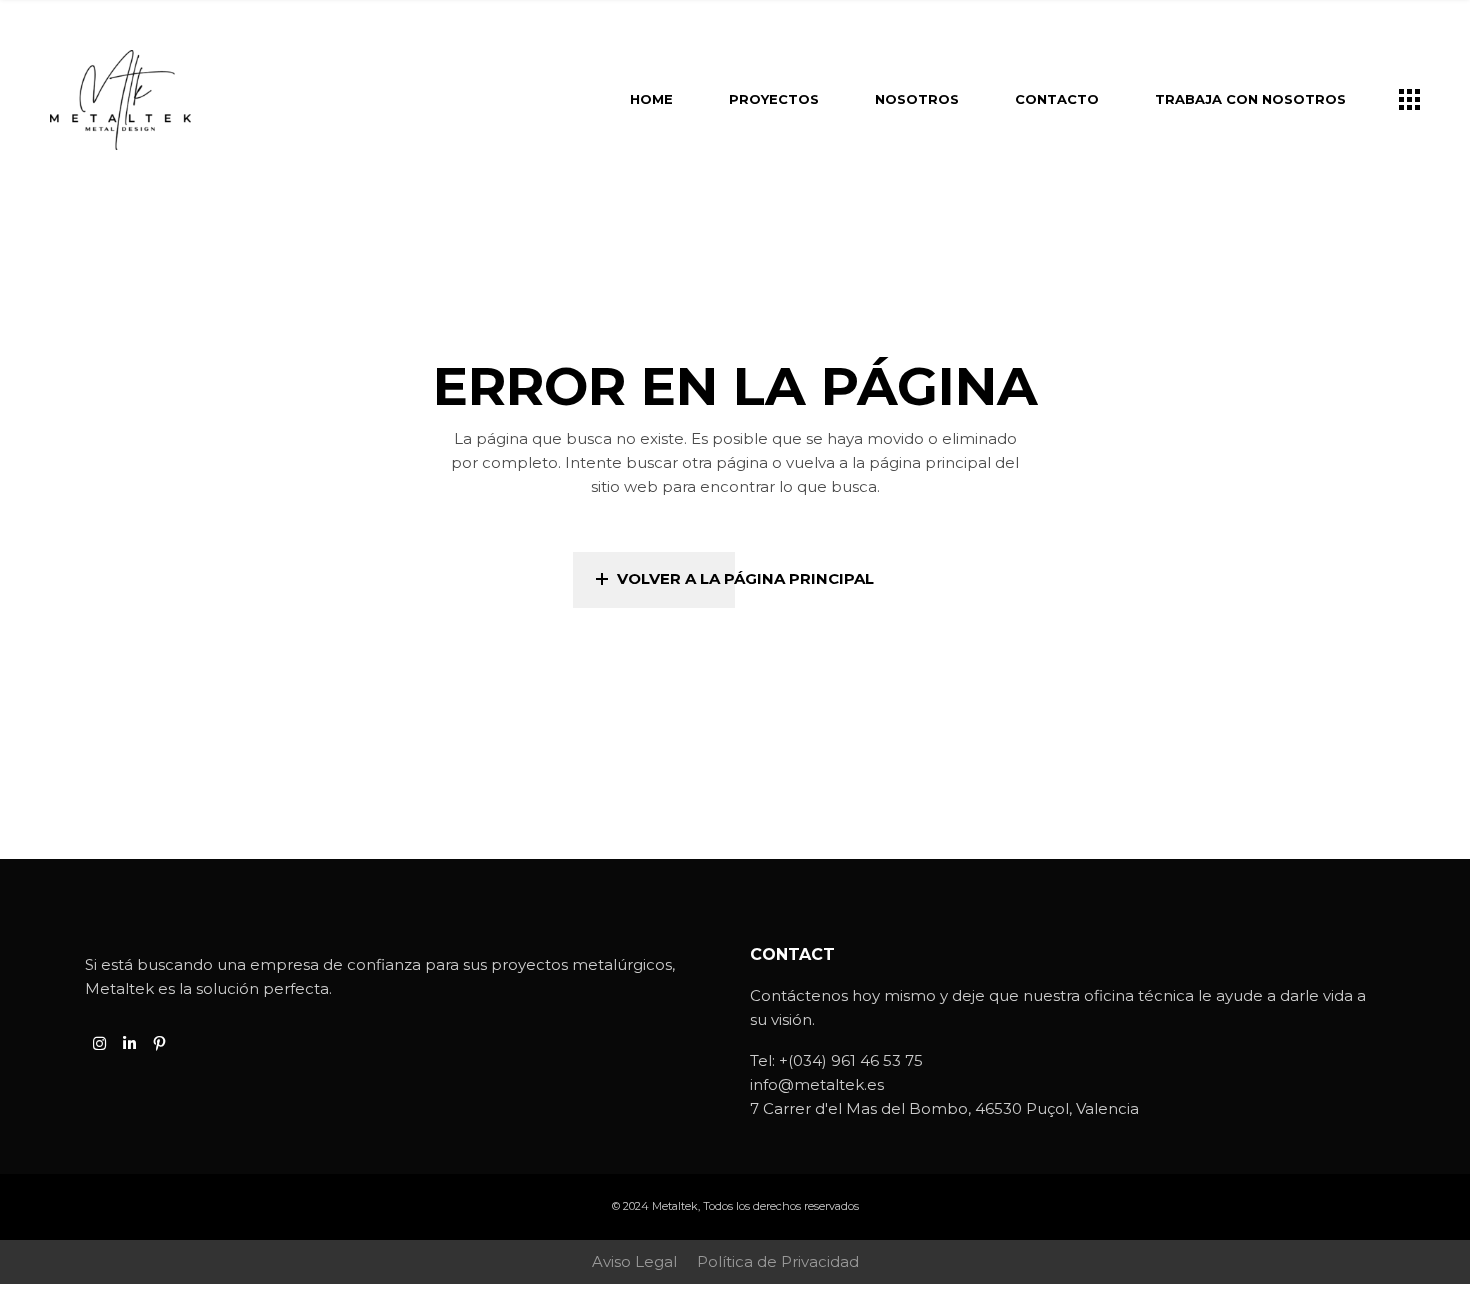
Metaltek (675, 1206)
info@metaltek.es (817, 1084)
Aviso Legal (634, 1261)
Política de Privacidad (778, 1261)
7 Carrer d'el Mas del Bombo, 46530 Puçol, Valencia (944, 1108)
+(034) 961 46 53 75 (851, 1060)
